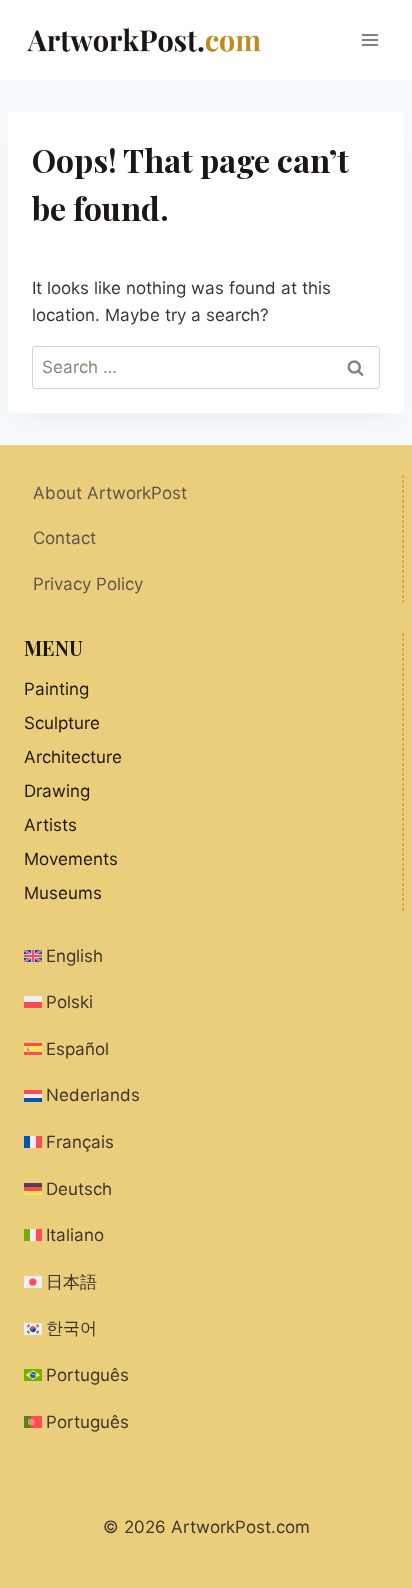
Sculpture (62, 723)
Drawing (57, 791)
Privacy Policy (88, 584)
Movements (71, 859)
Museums (63, 893)
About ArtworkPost (110, 493)
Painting (56, 689)
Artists (50, 825)
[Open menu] (369, 39)
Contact (64, 538)
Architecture (73, 757)
